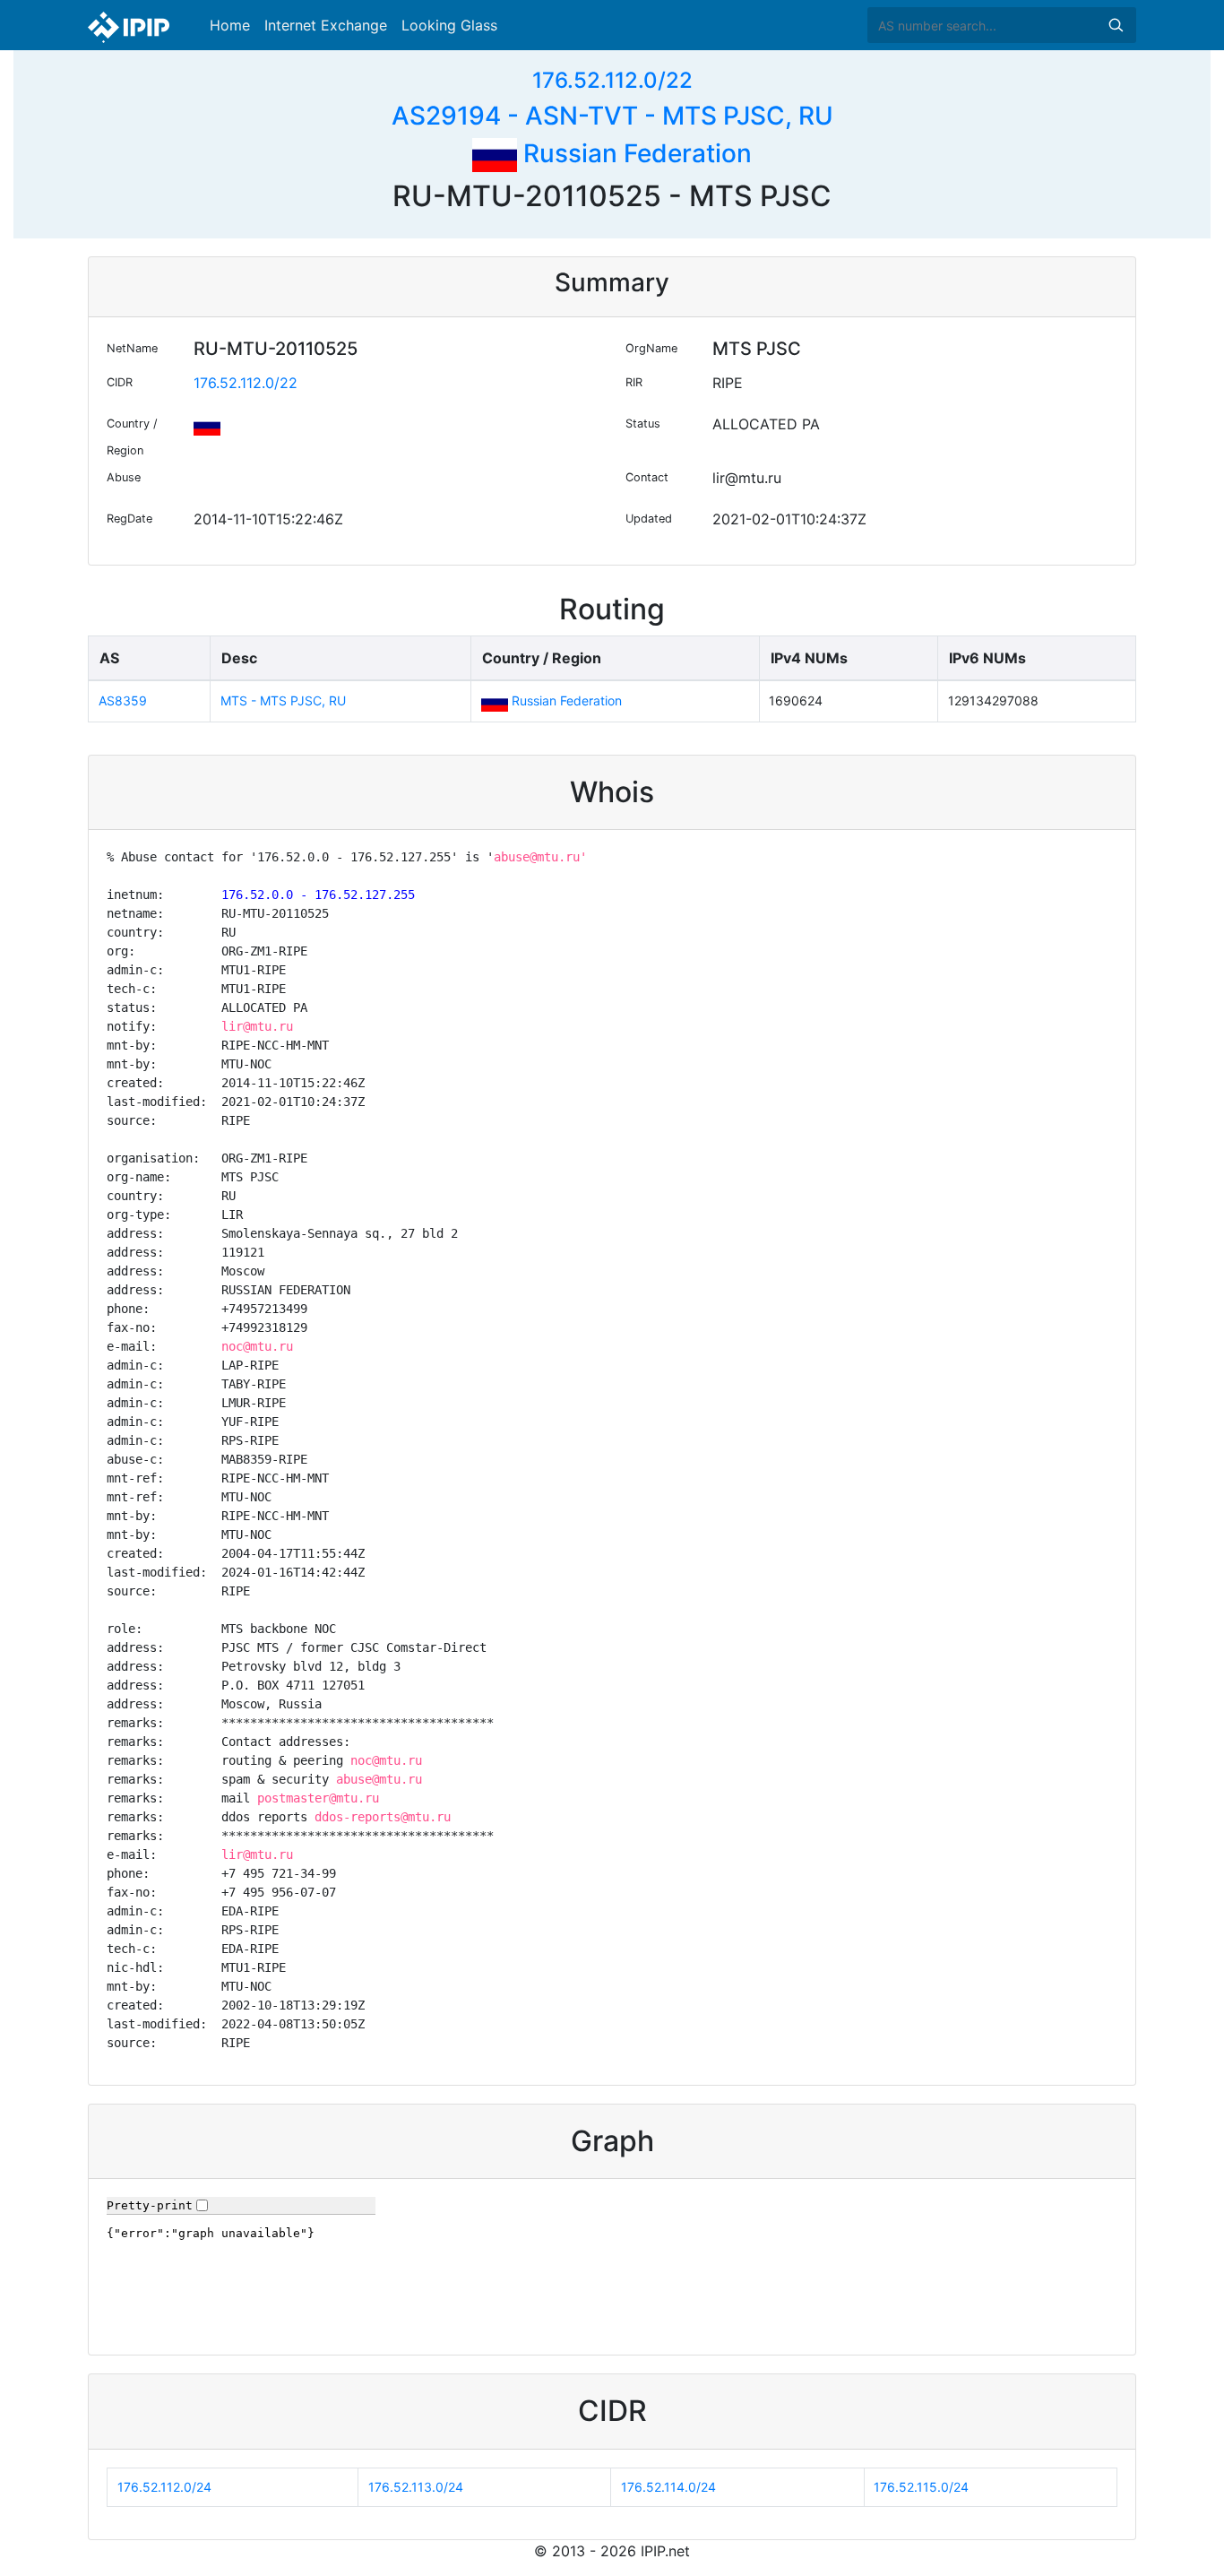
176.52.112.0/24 (164, 2487)
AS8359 (123, 700)
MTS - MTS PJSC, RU (283, 700)
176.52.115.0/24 (921, 2487)
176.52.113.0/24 (416, 2487)
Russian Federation (634, 153)
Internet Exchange (326, 25)
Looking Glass (449, 25)
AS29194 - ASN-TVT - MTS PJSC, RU (612, 116)
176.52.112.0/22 (612, 80)
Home (230, 25)
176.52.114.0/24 (668, 2487)
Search (1116, 25)
